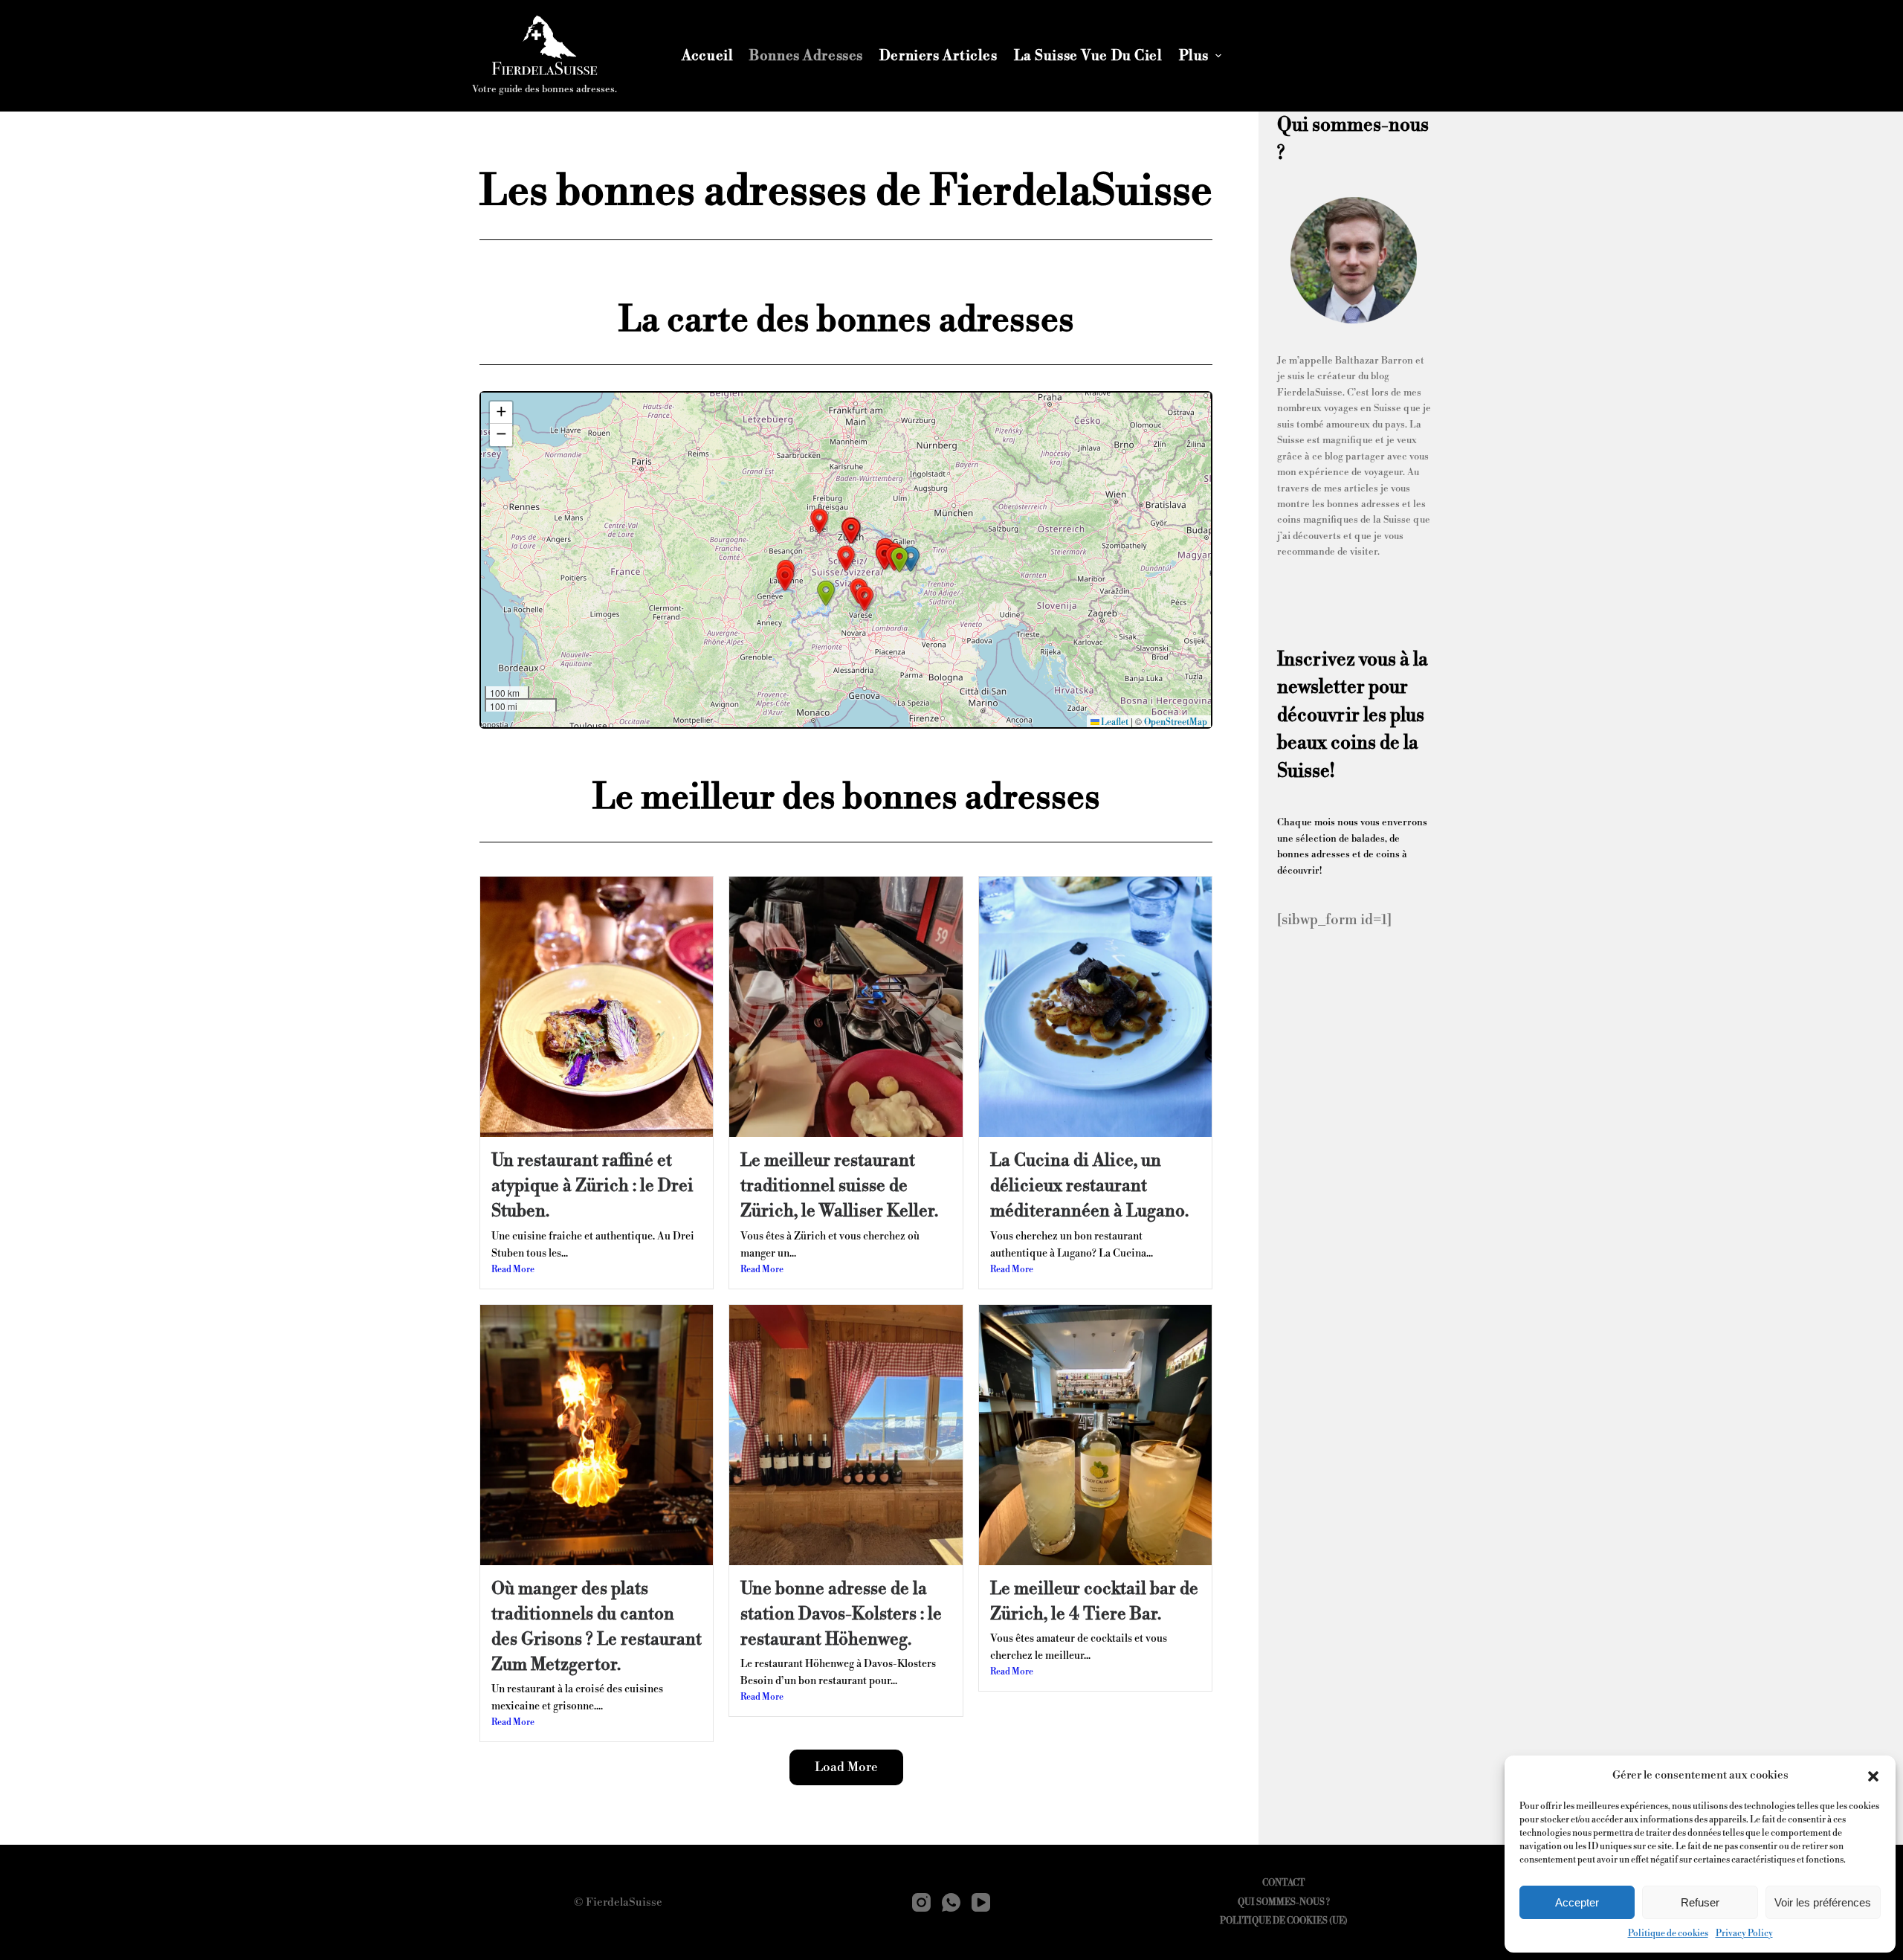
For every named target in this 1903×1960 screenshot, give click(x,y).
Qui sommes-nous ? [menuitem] (1284, 1902)
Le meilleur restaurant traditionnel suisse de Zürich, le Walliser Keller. (839, 1186)
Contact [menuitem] (1283, 1883)
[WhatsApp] (951, 1902)
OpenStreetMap (1176, 722)
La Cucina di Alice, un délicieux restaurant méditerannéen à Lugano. (1089, 1186)
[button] (1873, 1776)
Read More (513, 1270)
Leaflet (1114, 722)
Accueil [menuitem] (707, 56)
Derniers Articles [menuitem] (938, 56)
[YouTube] (981, 1902)
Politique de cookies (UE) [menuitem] (1284, 1921)
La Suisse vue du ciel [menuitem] (1088, 56)
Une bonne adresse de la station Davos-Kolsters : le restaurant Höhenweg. (841, 1614)
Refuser (1700, 1902)
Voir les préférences (1823, 1902)
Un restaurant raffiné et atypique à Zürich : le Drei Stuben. (592, 1186)
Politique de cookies (1668, 1934)
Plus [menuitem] (1194, 56)
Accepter (1577, 1902)
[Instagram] (921, 1902)
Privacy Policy (1744, 1934)
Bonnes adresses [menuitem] (806, 56)
